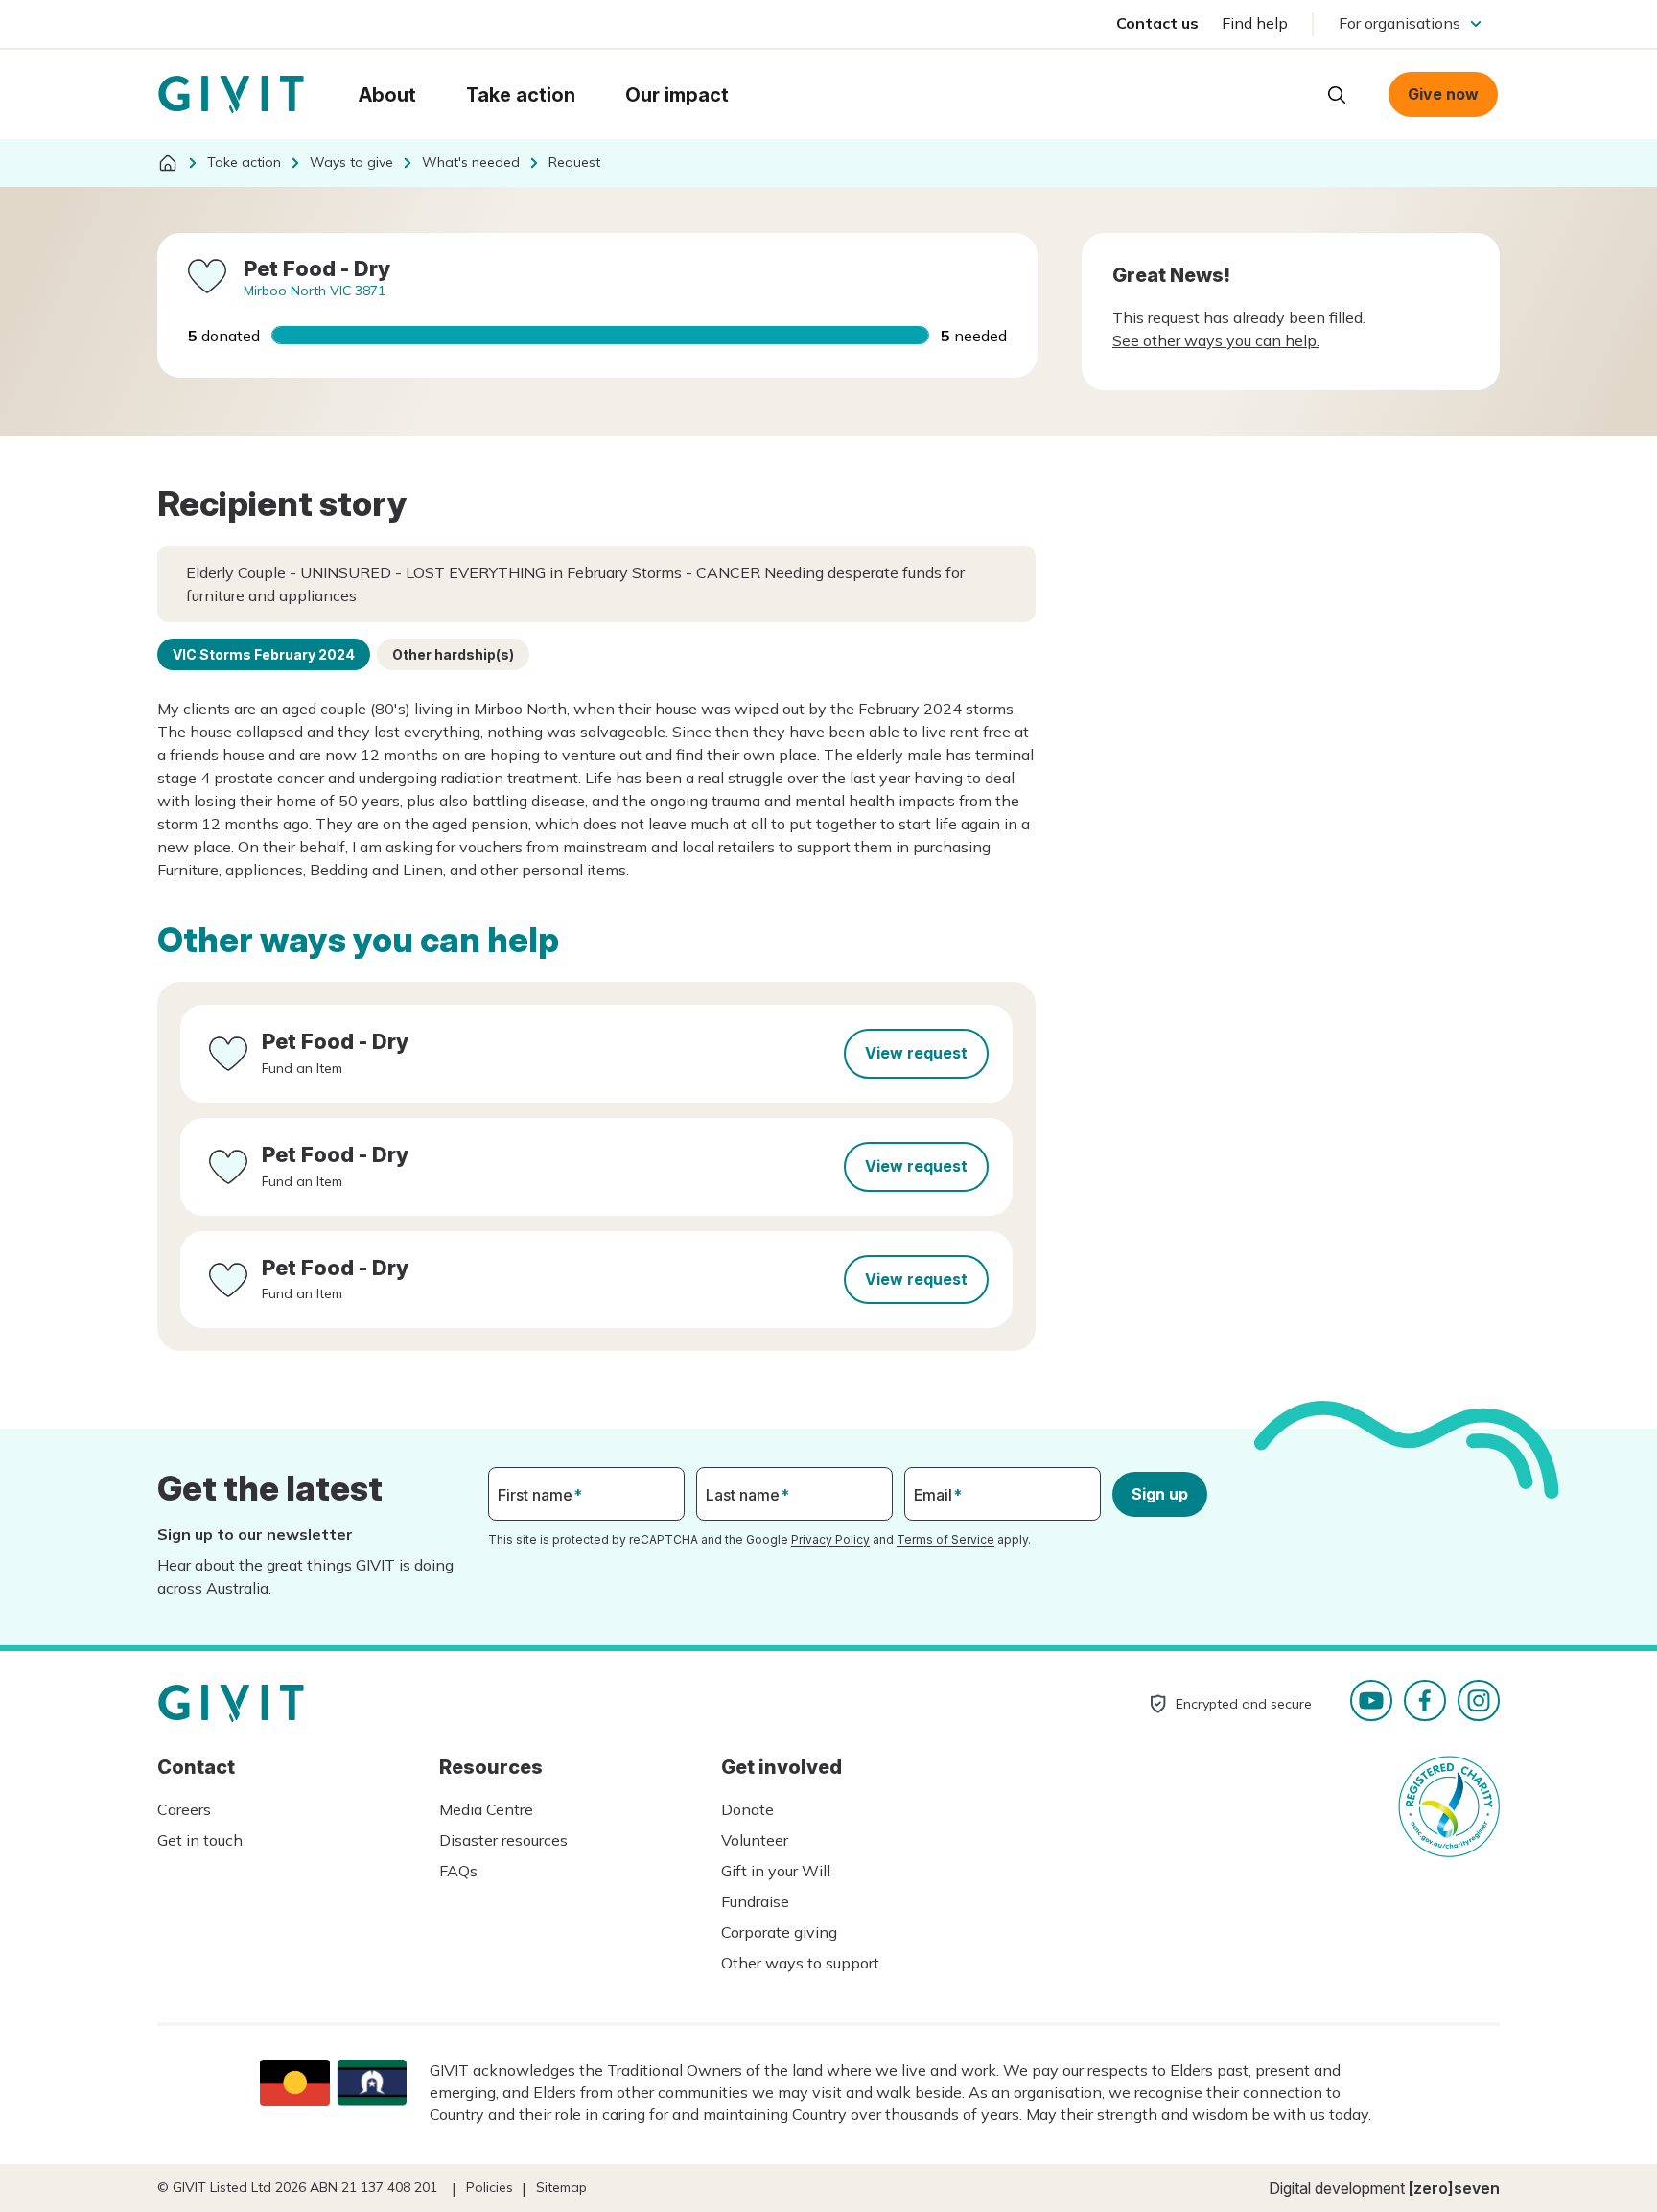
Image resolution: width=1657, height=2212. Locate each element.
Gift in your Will (776, 1871)
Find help (1255, 23)
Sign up (1160, 1494)
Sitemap (561, 2187)
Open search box (1337, 95)
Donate (747, 1809)
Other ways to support (800, 1963)
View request (916, 1053)
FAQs (458, 1871)
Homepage (231, 95)
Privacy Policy (830, 1539)
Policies (490, 2187)
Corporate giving (779, 1932)
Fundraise (755, 1901)
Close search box (1289, 93)
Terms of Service (945, 1539)
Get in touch (200, 1840)
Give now (1443, 94)
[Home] (168, 163)
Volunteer (755, 1840)
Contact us (1157, 23)
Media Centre (486, 1809)
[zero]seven (1454, 2188)
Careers (184, 1809)
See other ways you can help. (1216, 340)
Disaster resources (503, 1840)
